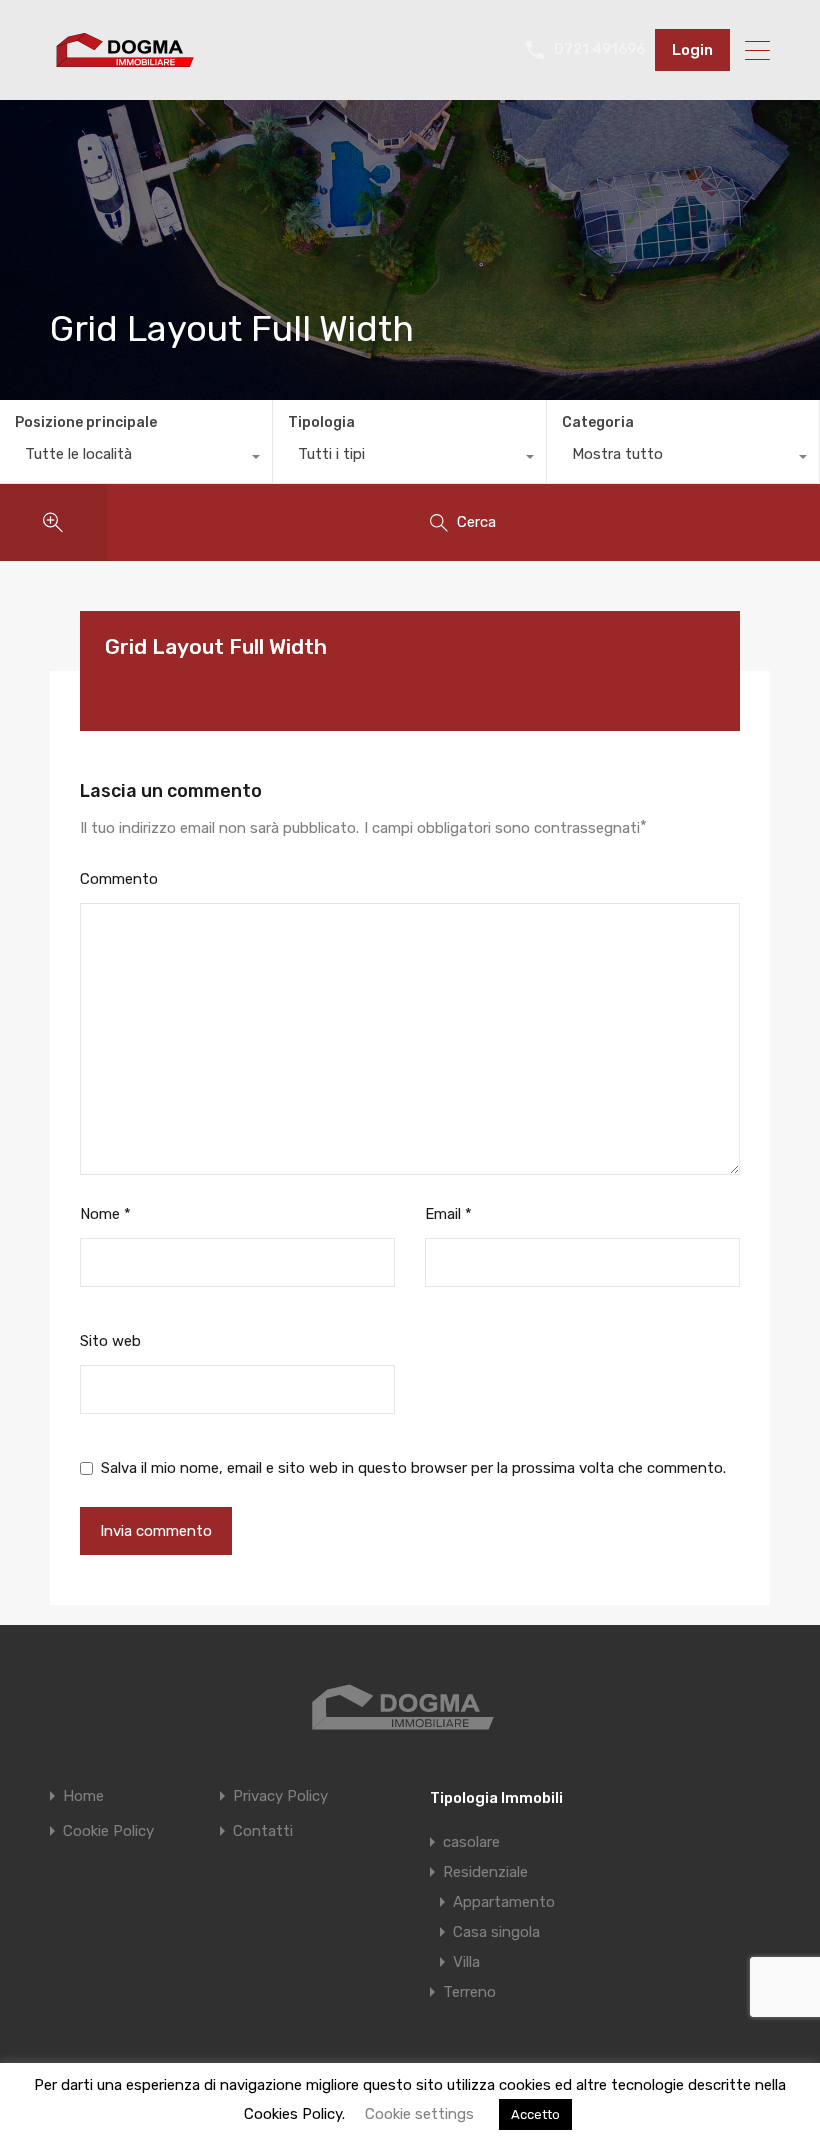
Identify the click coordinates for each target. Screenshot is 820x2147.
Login (692, 50)
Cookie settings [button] (419, 2114)
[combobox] (136, 459)
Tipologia (321, 422)
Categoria (598, 422)
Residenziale (485, 1872)
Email (448, 1214)
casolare (471, 1842)
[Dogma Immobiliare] (125, 66)
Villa (466, 1962)
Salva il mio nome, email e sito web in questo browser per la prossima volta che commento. (413, 1468)
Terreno (469, 1992)
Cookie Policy (108, 1831)
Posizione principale (86, 422)
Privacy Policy (280, 1796)
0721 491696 (599, 50)
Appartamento (504, 1902)
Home (83, 1796)
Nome (105, 1214)
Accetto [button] (535, 2114)
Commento (119, 879)
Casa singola (496, 1932)
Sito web (110, 1341)
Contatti (263, 1831)
